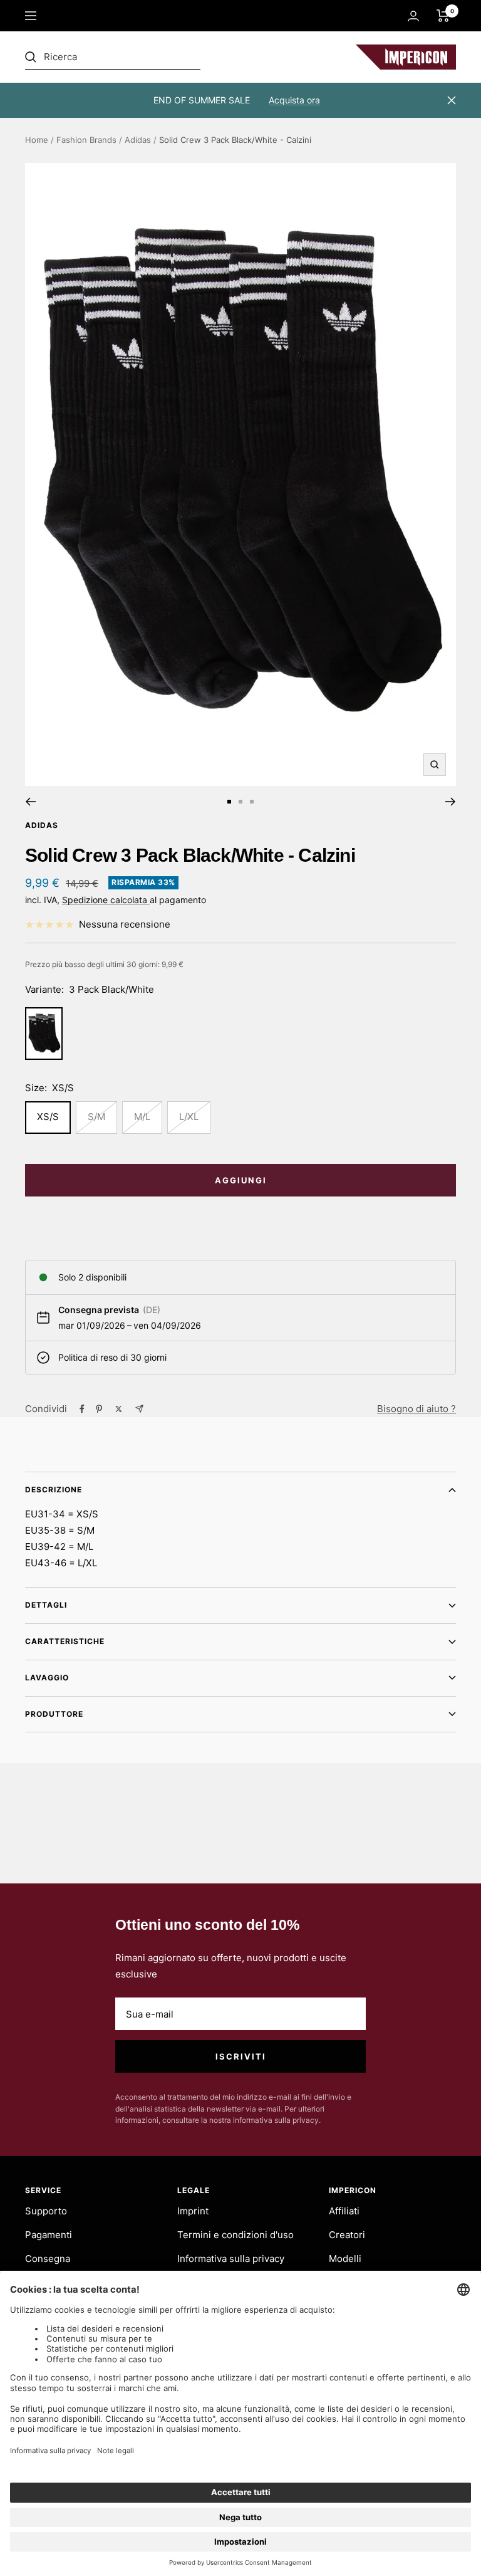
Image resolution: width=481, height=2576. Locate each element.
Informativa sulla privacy (231, 2259)
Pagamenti (49, 2235)
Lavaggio (47, 1678)
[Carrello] (443, 16)
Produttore (54, 1714)
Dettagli (46, 1605)
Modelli (345, 2259)
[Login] (413, 16)
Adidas (138, 140)
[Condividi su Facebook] (82, 1409)
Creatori (347, 2235)
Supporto (46, 2211)
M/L (142, 1117)
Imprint (193, 2211)
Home (37, 140)
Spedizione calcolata (106, 900)
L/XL (189, 1117)
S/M (96, 1117)
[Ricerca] (113, 57)
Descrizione (54, 1490)
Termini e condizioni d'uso (235, 2235)
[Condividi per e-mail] (139, 1409)
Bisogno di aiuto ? (416, 1409)
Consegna (48, 2259)
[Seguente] (451, 802)
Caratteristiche (65, 1641)
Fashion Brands (86, 140)
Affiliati (344, 2211)
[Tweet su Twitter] (119, 1409)
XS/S (48, 1117)
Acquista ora (294, 100)
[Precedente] (30, 802)
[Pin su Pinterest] (99, 1409)
